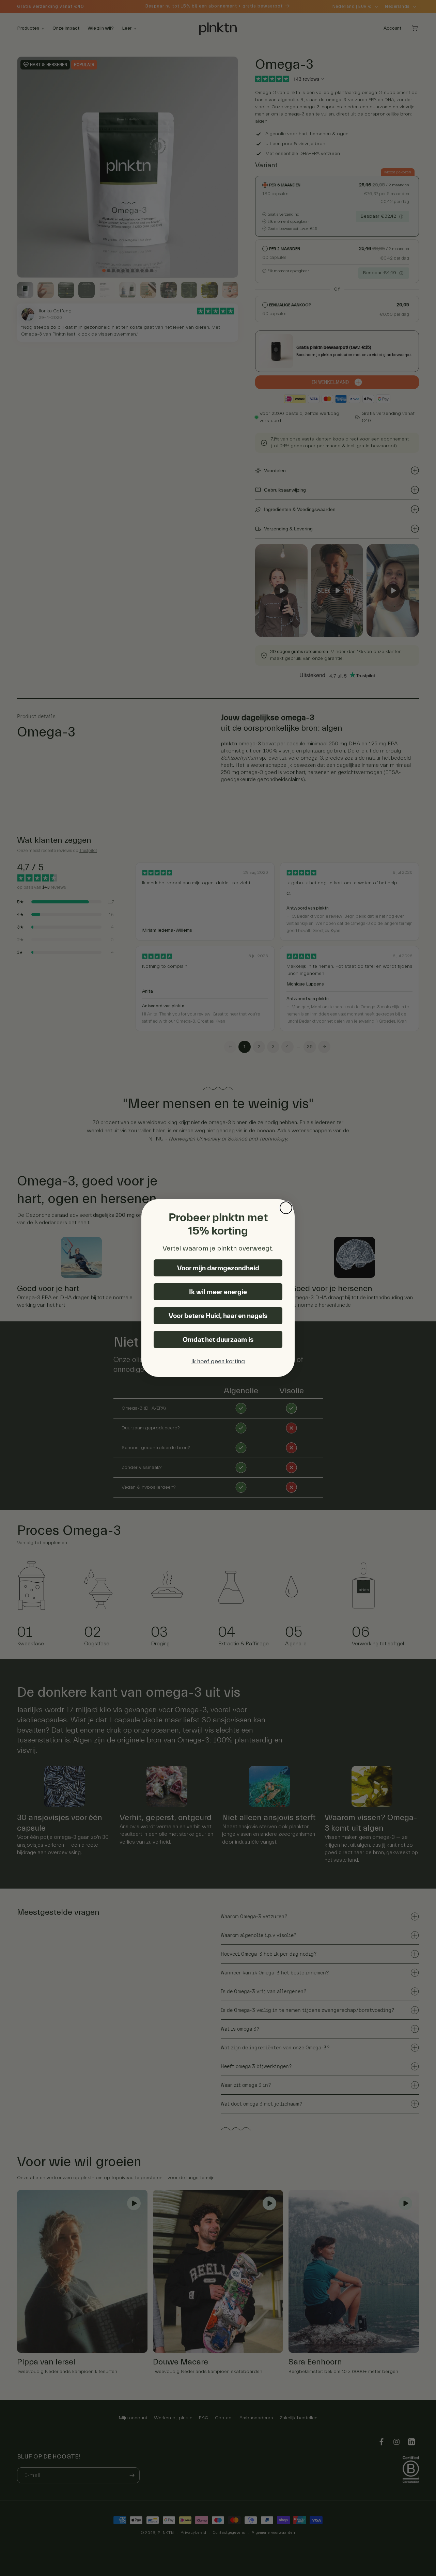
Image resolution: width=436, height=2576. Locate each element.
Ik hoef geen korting (218, 1361)
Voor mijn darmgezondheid (218, 1268)
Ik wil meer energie (218, 1292)
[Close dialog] (286, 1208)
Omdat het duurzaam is (218, 1339)
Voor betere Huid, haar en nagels (218, 1316)
